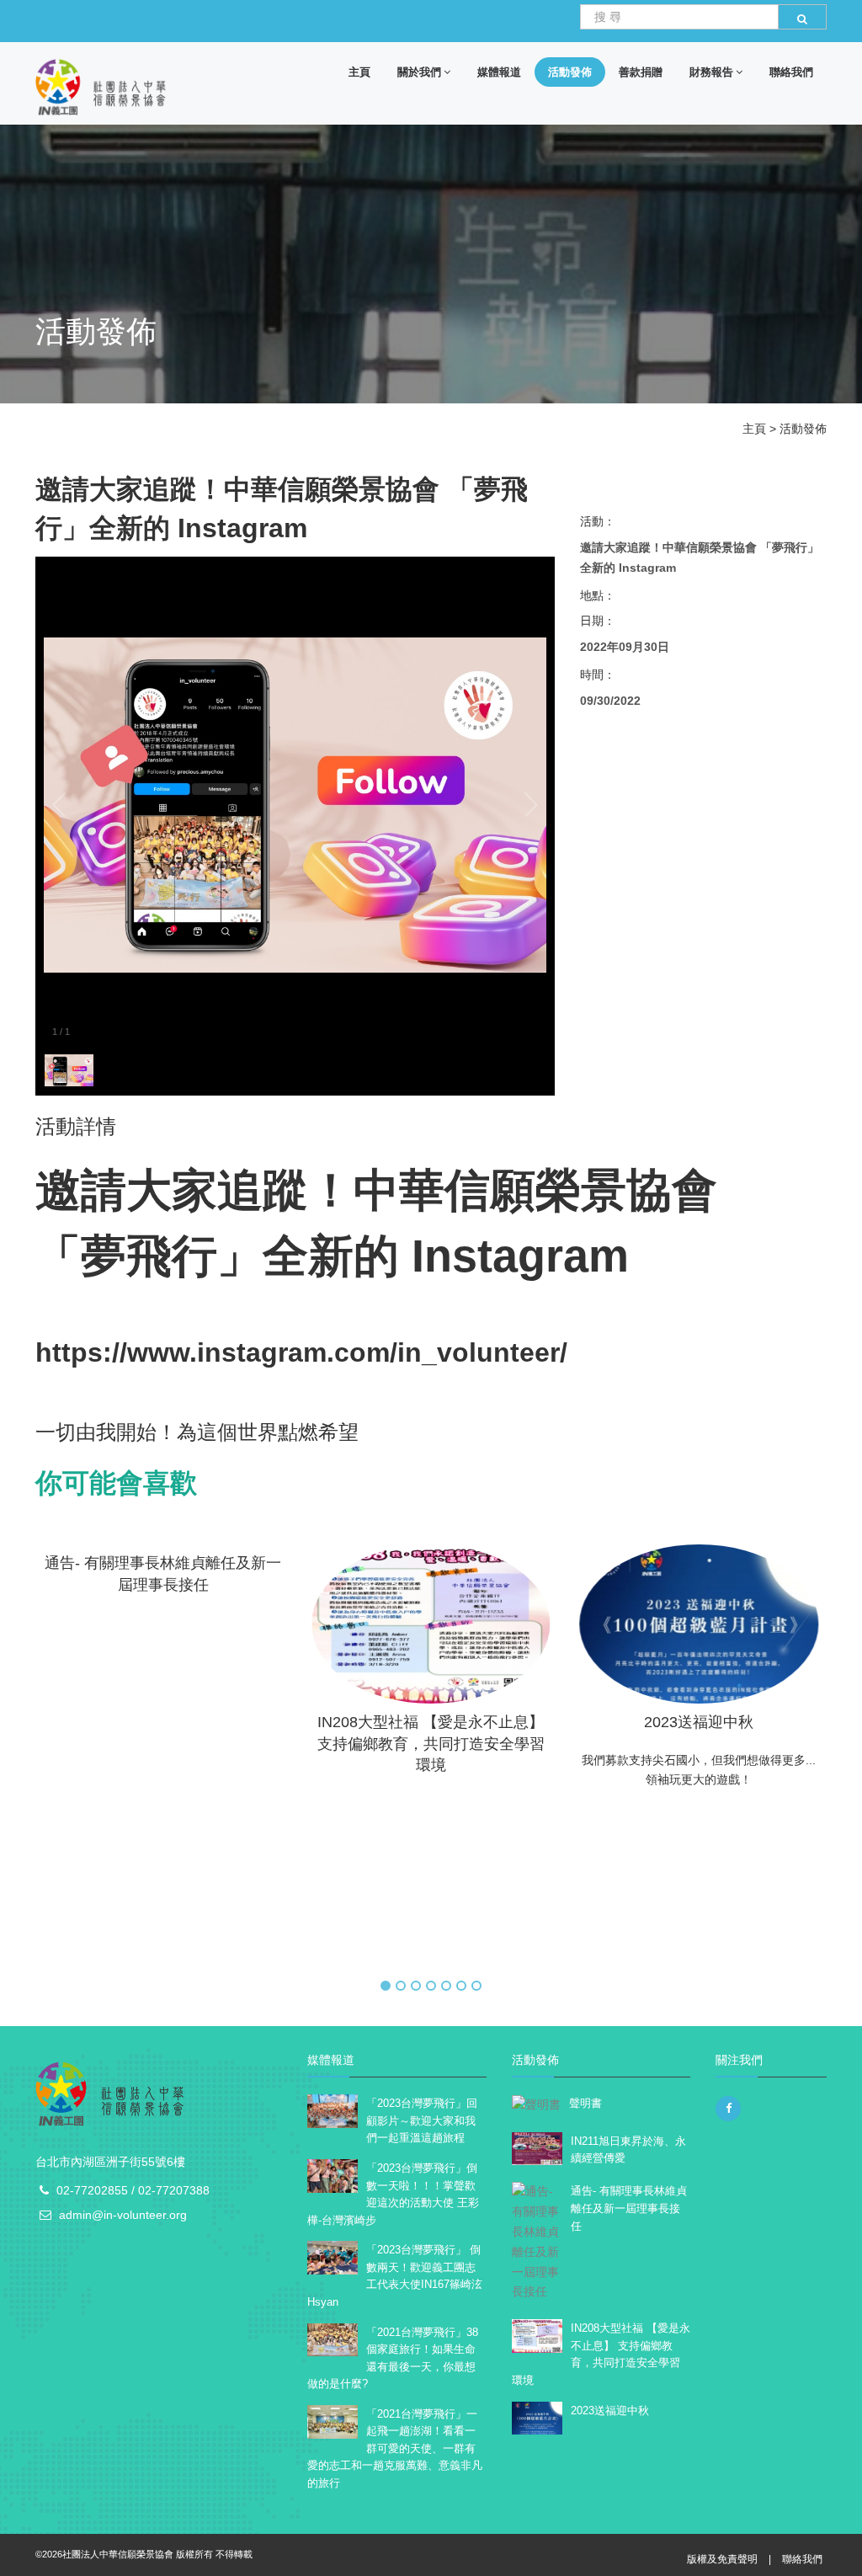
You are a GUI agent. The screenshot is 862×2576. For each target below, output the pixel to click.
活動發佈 (570, 72)
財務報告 (711, 72)
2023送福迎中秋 (451, 1722)
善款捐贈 (641, 72)
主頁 (359, 72)
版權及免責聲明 (722, 2559)
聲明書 (585, 2103)
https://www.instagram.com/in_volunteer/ (301, 1352)
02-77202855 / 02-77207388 (133, 2190)
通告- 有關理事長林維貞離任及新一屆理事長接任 (629, 2208)
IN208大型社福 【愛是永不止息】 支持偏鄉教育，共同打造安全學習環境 (184, 1744)
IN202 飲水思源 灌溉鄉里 (719, 1722)
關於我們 (419, 72)
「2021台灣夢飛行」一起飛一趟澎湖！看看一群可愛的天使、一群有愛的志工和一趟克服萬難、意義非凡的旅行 (395, 2448)
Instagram (514, 1256)
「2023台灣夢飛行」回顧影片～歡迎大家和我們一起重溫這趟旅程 (422, 2120)
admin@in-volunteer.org (123, 2215)
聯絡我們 (791, 72)
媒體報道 (499, 72)
